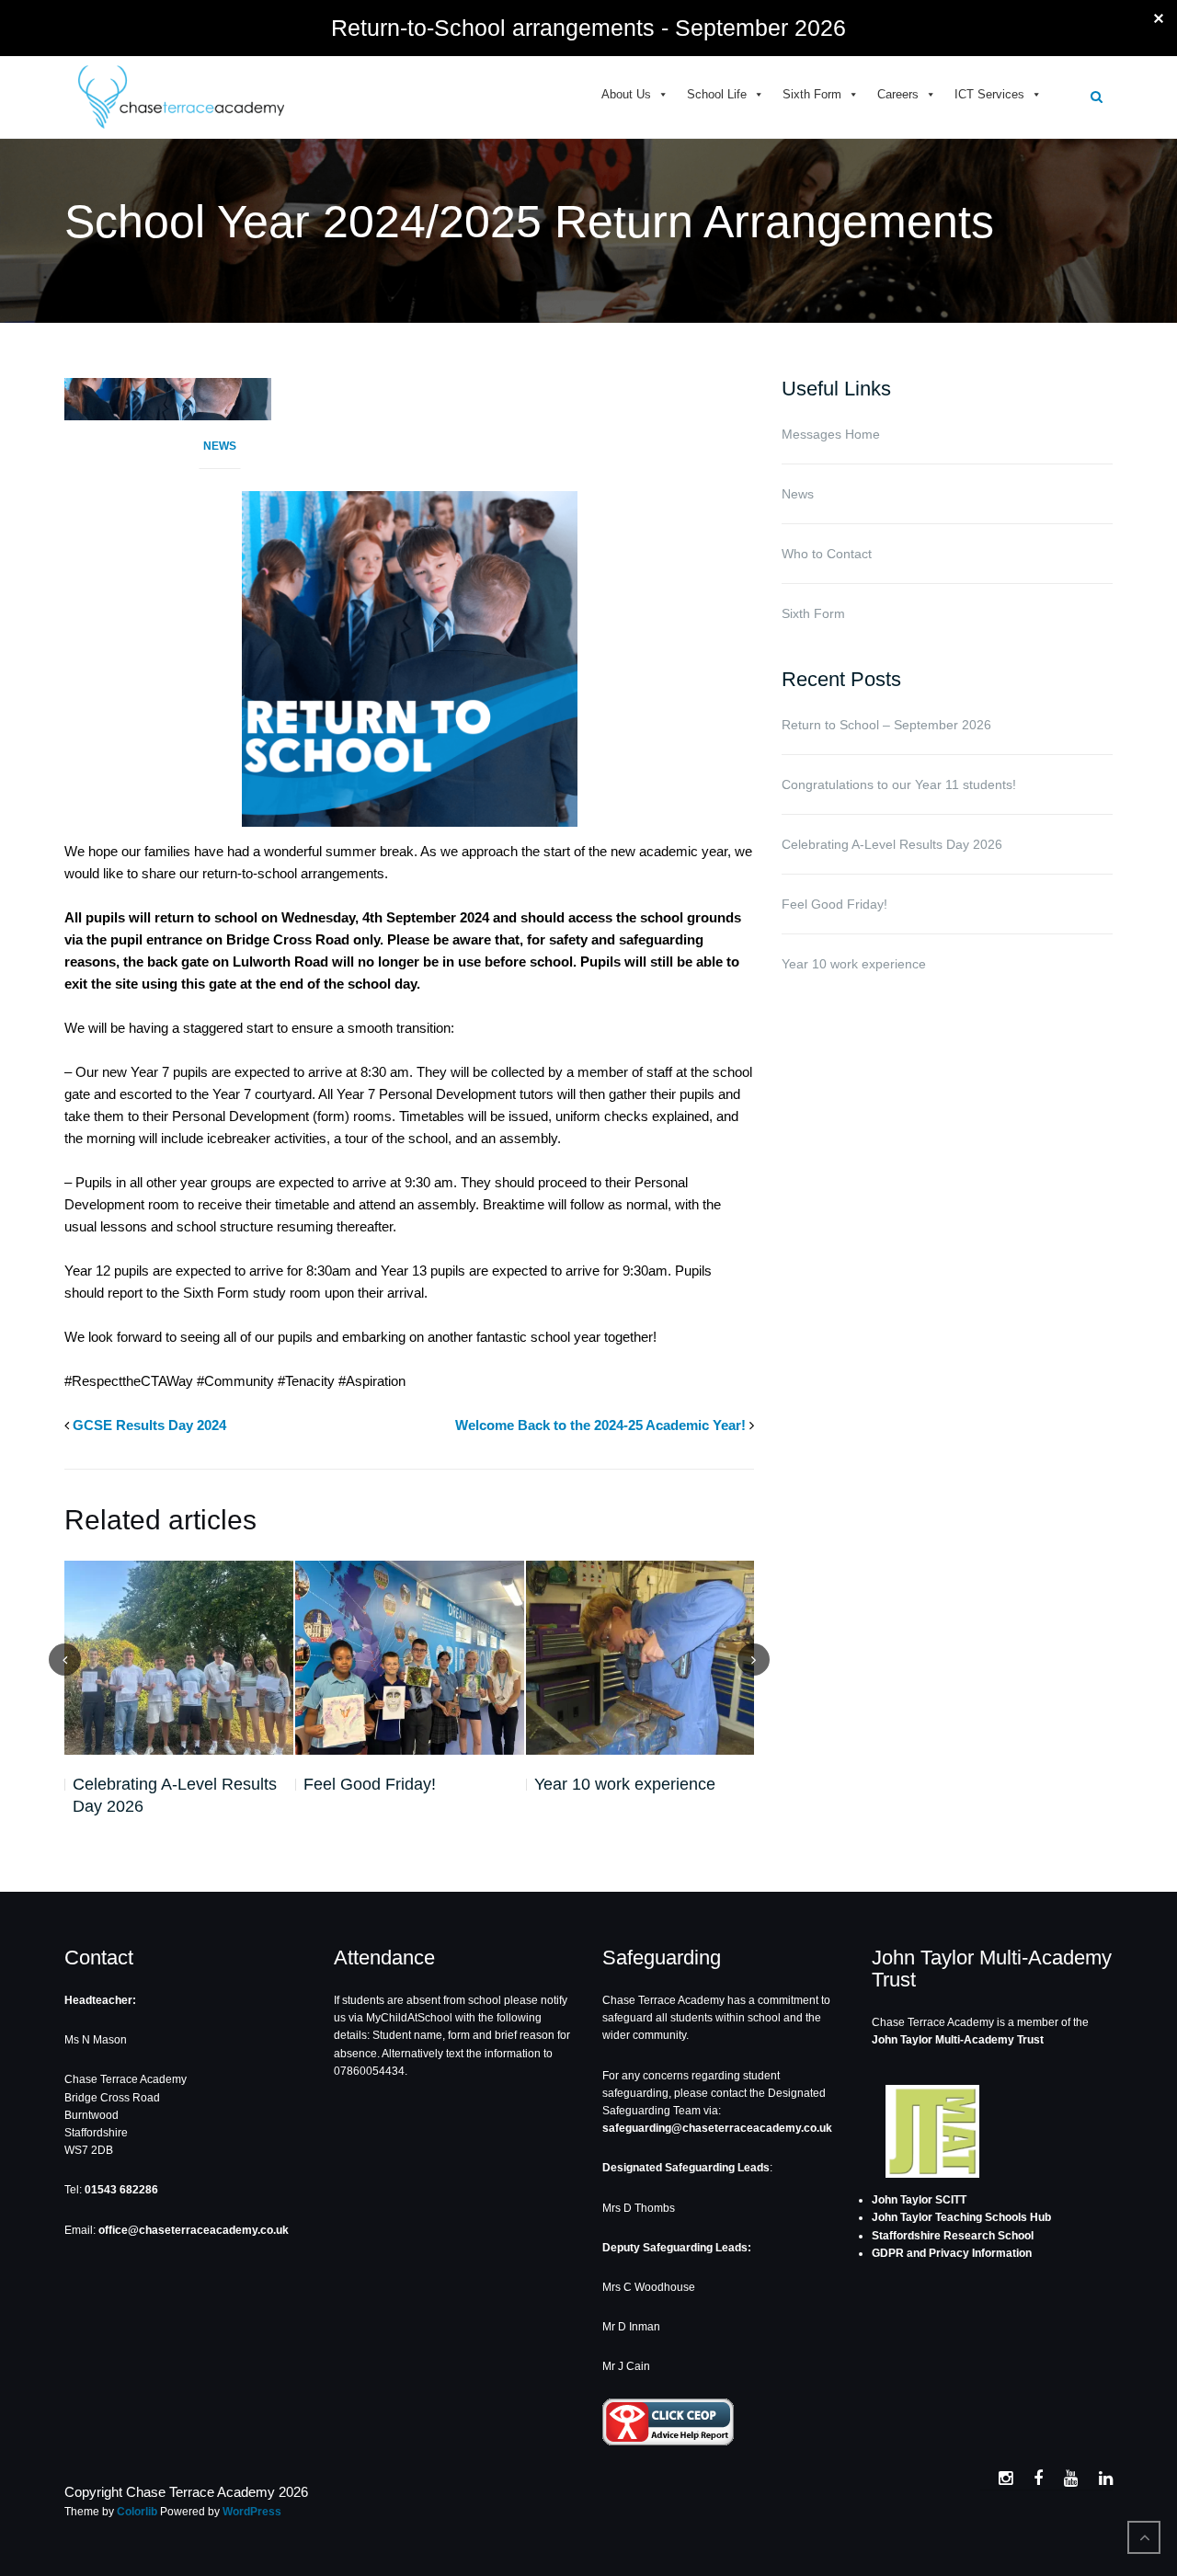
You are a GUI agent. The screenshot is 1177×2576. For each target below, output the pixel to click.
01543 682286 (121, 2190)
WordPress (252, 2512)
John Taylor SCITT (919, 2200)
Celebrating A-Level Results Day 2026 (175, 1795)
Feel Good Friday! (370, 1784)
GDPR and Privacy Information (952, 2253)
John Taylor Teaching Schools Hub (961, 2217)
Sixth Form (812, 94)
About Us (626, 94)
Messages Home (831, 434)
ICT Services (989, 94)
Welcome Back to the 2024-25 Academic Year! (600, 1425)
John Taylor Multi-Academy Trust (958, 2040)
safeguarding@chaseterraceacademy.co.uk (717, 2128)
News (220, 446)
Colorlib (137, 2512)
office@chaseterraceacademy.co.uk (194, 2230)
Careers (898, 94)
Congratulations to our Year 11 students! (899, 784)
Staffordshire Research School (953, 2236)
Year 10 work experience (625, 1784)
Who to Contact (827, 554)
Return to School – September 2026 (886, 725)
